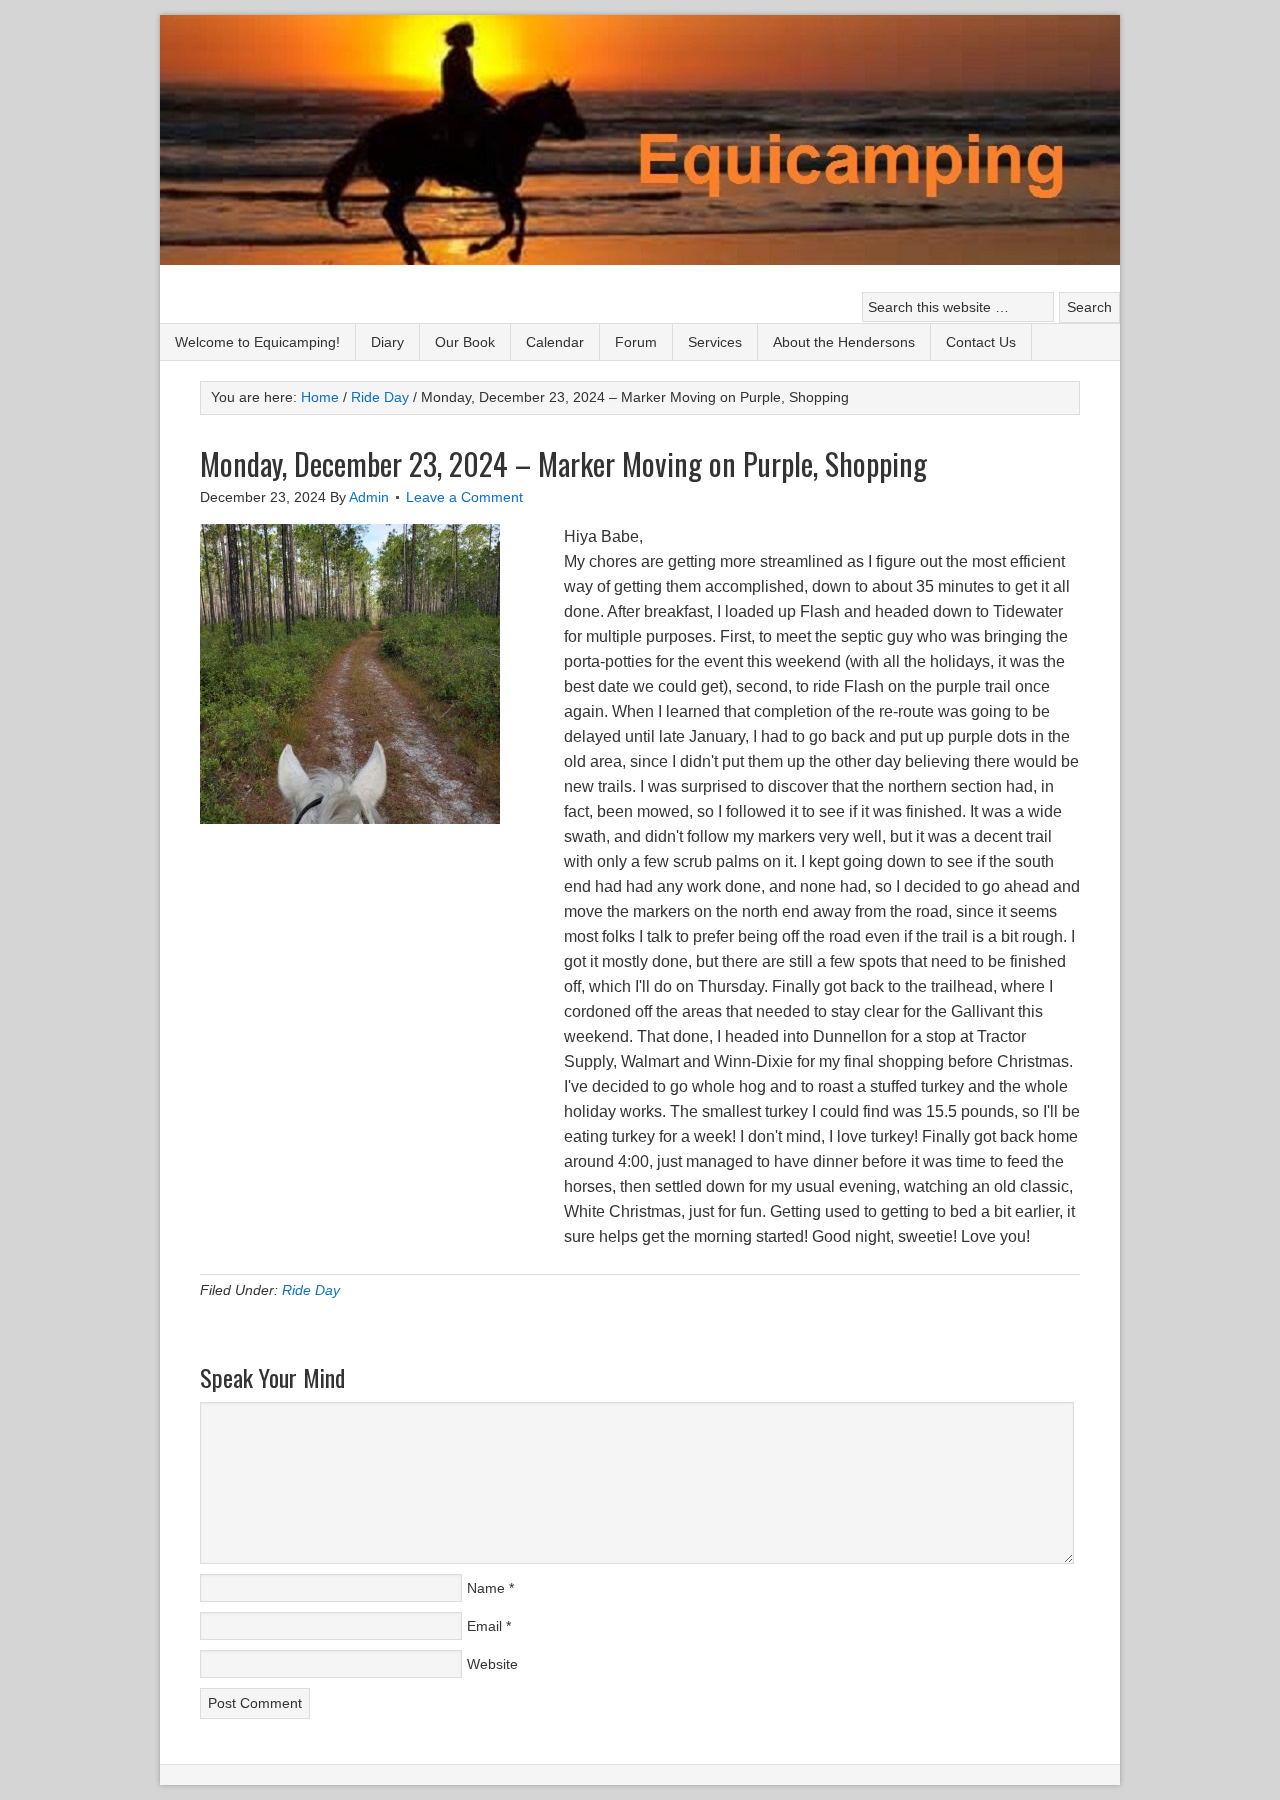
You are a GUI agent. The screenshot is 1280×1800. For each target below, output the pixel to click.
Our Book (465, 342)
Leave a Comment (464, 497)
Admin (369, 497)
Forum (636, 342)
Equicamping (640, 142)
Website (492, 1664)
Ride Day (311, 1290)
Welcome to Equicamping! (257, 342)
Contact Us (981, 342)
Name (486, 1588)
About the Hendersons (844, 342)
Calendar (555, 342)
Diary (387, 342)
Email (484, 1626)
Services (715, 342)
